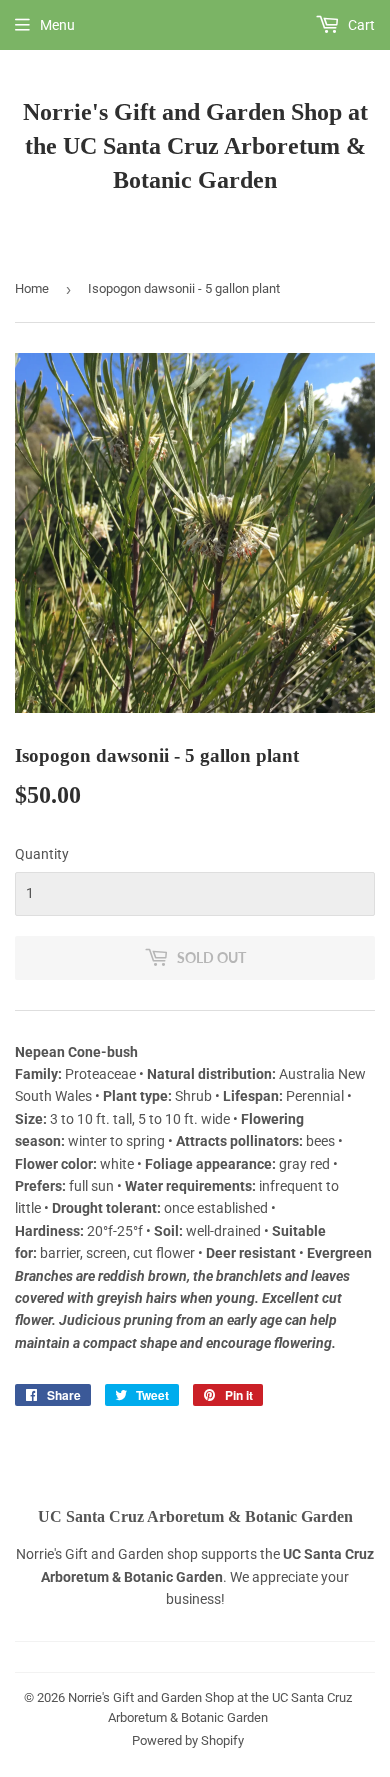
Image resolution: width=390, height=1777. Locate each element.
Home (32, 288)
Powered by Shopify (188, 1740)
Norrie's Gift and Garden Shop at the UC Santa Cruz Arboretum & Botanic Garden (195, 145)
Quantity (42, 854)
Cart (360, 25)
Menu (57, 25)
